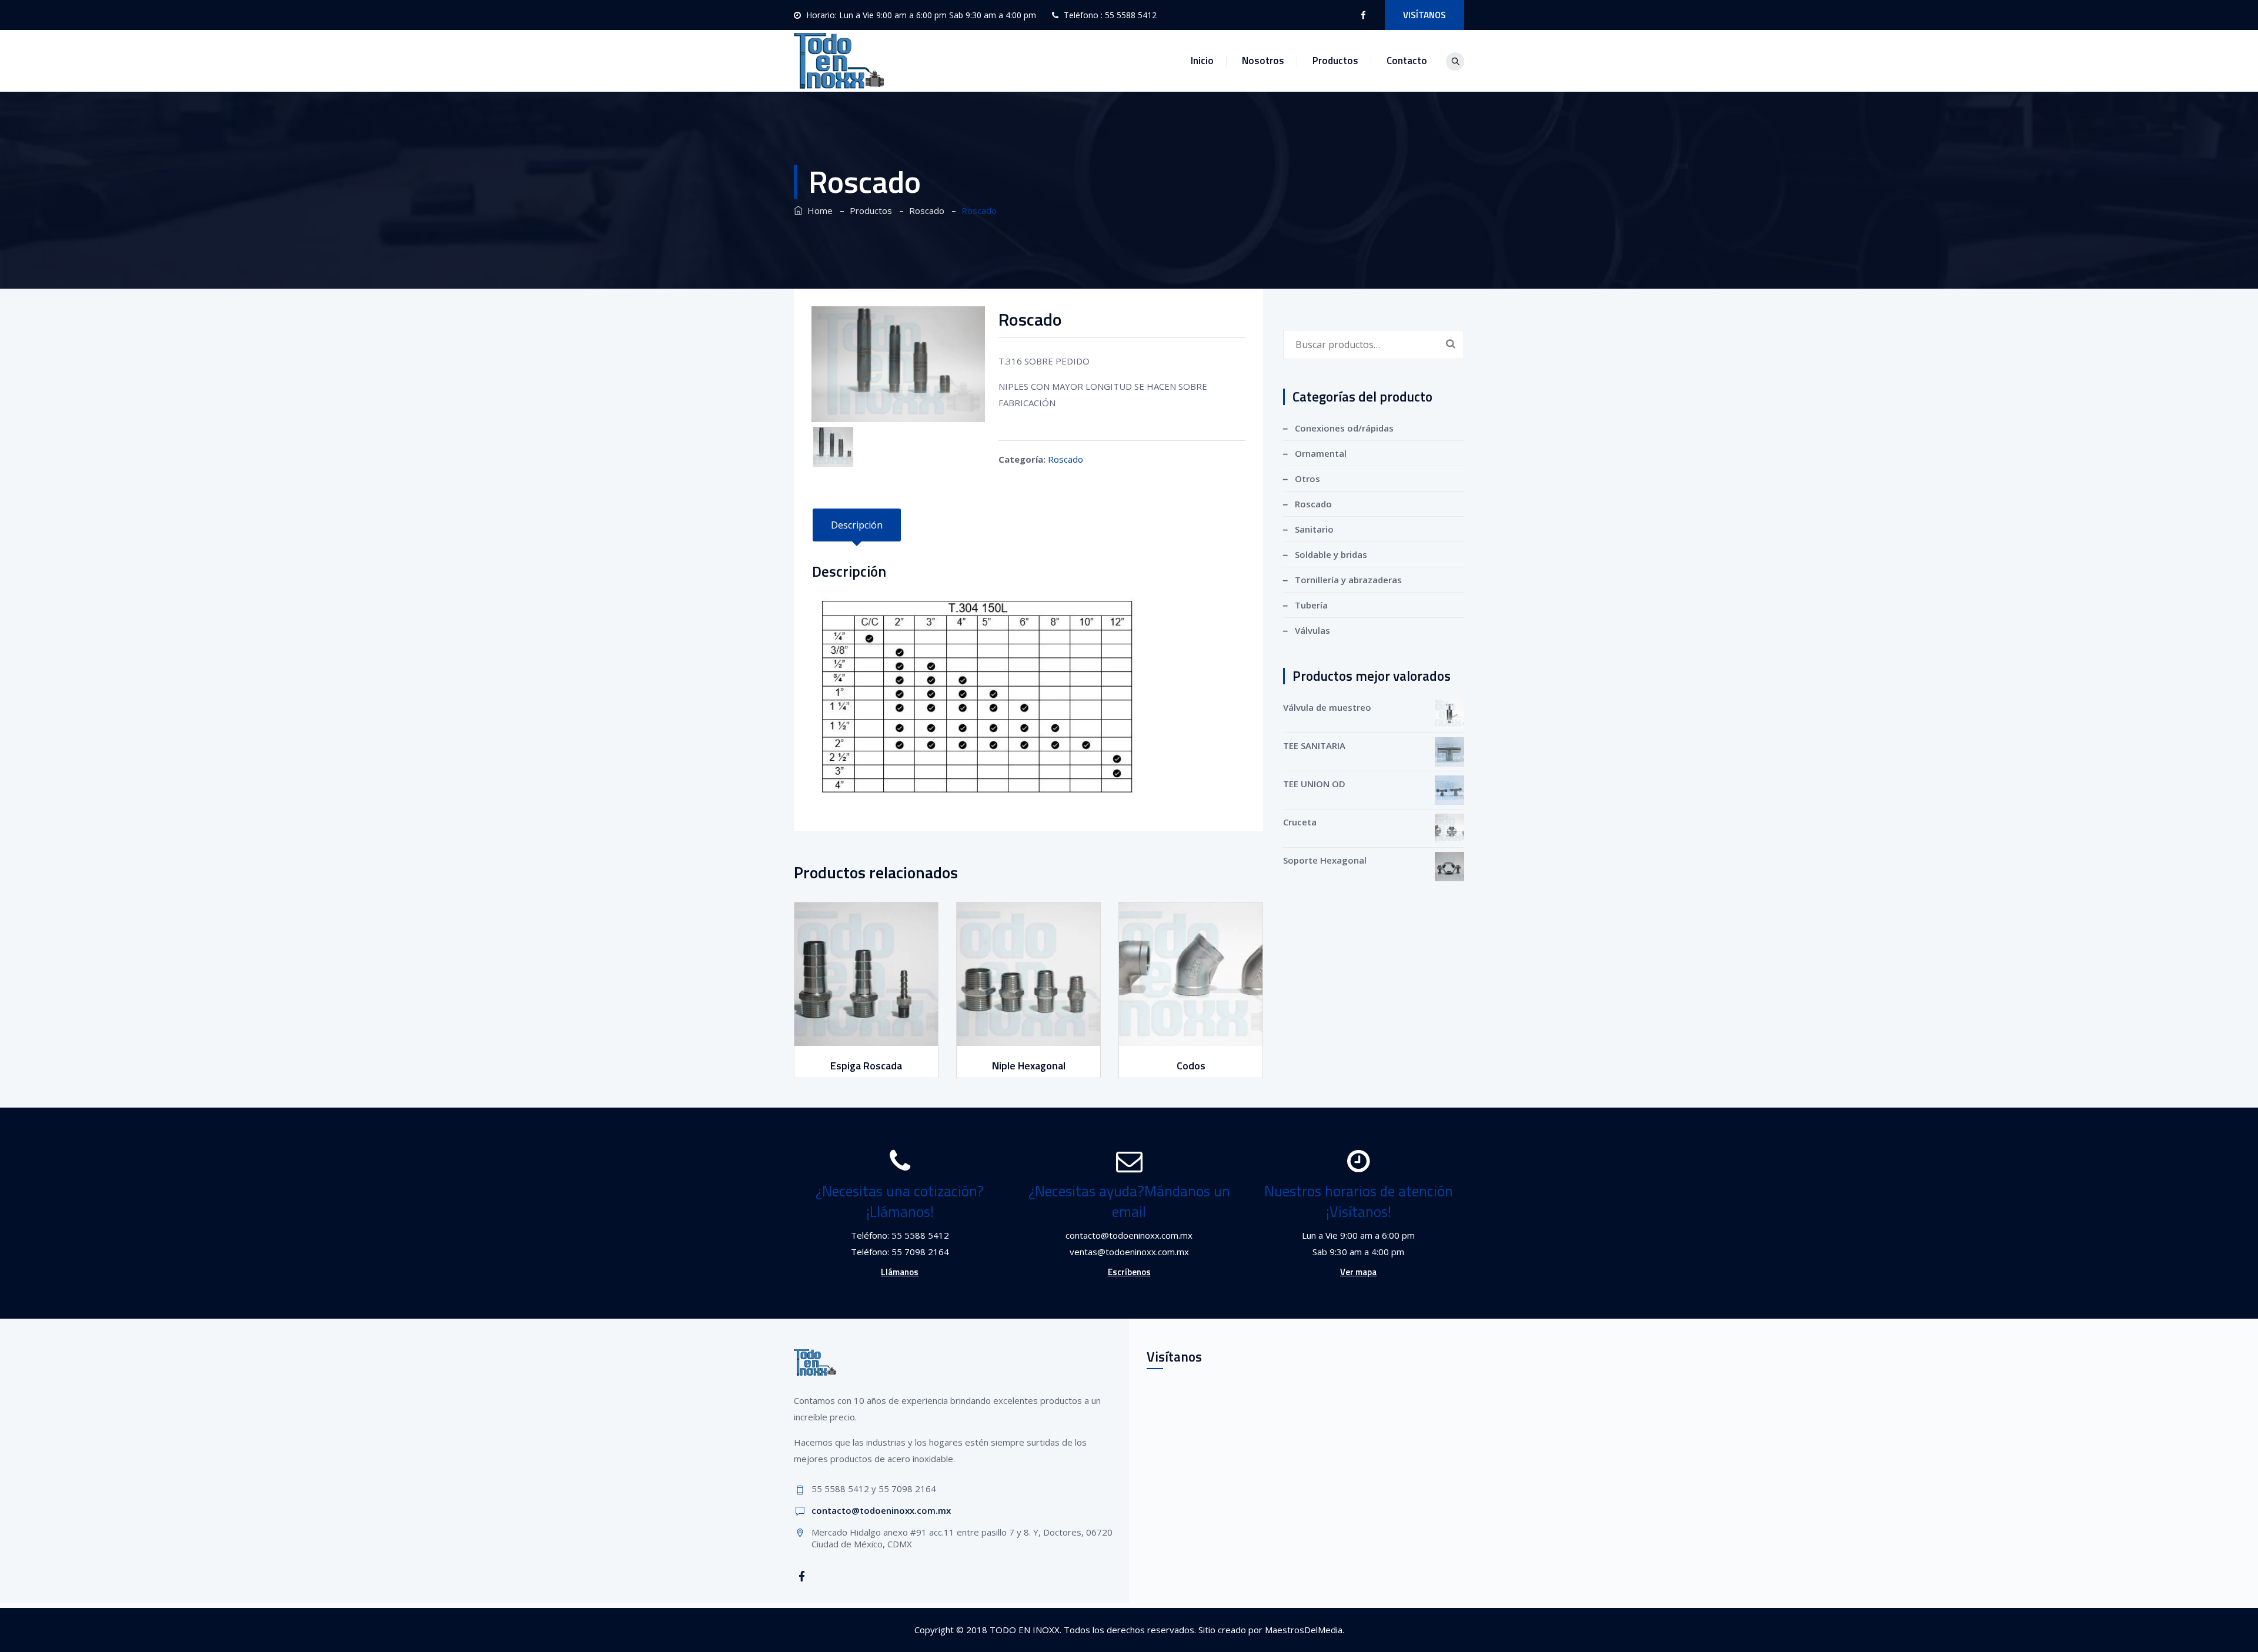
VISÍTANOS (1424, 15)
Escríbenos (1129, 1272)
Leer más (868, 1035)
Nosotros (1263, 61)
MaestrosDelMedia (1304, 1630)
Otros (1307, 479)
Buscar (1451, 343)
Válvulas (1312, 630)
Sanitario (1314, 529)
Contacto (1407, 61)
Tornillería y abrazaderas (1348, 580)
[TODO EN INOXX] (839, 61)
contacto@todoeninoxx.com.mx (881, 1510)
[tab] (857, 525)
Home (818, 210)
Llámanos (900, 1272)
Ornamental (1321, 453)
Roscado (1065, 459)
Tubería (1311, 605)
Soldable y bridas (1331, 554)
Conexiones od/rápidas (1344, 428)
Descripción (857, 525)
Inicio (1202, 61)
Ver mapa (1358, 1272)
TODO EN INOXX (1025, 1630)
